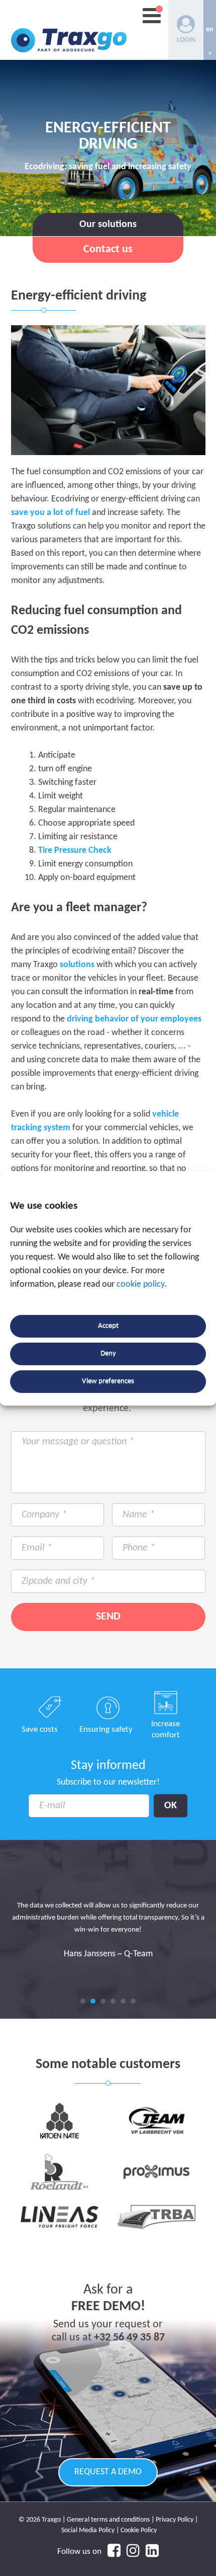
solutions (77, 965)
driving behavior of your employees (134, 1019)
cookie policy (140, 1284)
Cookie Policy (139, 2530)
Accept (108, 1326)
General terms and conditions (108, 2520)
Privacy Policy (175, 2520)
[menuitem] (210, 30)
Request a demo (108, 2472)
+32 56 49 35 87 (129, 2338)
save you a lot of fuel (50, 513)
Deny (108, 1353)
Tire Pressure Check (75, 851)
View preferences (108, 1381)
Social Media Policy (88, 2530)
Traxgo (69, 30)
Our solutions (108, 225)
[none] (210, 30)
